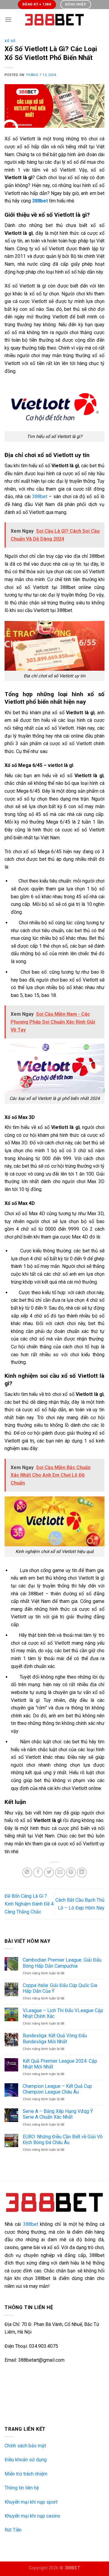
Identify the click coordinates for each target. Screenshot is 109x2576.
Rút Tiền (13, 2530)
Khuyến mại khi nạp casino (32, 2516)
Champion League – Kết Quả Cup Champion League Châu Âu (57, 2089)
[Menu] (8, 20)
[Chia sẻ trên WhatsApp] (27, 1872)
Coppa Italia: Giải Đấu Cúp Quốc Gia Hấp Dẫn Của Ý (60, 1988)
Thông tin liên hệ (22, 2488)
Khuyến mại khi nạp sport (31, 2502)
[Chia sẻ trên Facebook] (38, 1872)
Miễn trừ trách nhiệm (26, 2474)
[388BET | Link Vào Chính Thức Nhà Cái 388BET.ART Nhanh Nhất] (54, 20)
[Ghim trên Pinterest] (71, 1872)
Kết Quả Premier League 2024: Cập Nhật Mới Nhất (60, 2064)
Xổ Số (10, 41)
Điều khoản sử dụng (26, 2460)
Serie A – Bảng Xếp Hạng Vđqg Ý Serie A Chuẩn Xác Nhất (58, 2114)
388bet (40, 497)
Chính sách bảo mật (25, 2446)
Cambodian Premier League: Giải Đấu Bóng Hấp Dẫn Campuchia (62, 1963)
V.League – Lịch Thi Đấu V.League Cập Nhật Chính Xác (63, 2013)
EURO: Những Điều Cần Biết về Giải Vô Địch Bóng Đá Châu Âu (63, 2140)
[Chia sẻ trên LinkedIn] (82, 1872)
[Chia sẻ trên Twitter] (49, 1872)
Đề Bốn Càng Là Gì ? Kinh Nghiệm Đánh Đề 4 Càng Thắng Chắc (29, 1904)
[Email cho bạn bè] (60, 1872)
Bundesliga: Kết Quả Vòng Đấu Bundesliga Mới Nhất (55, 2038)
